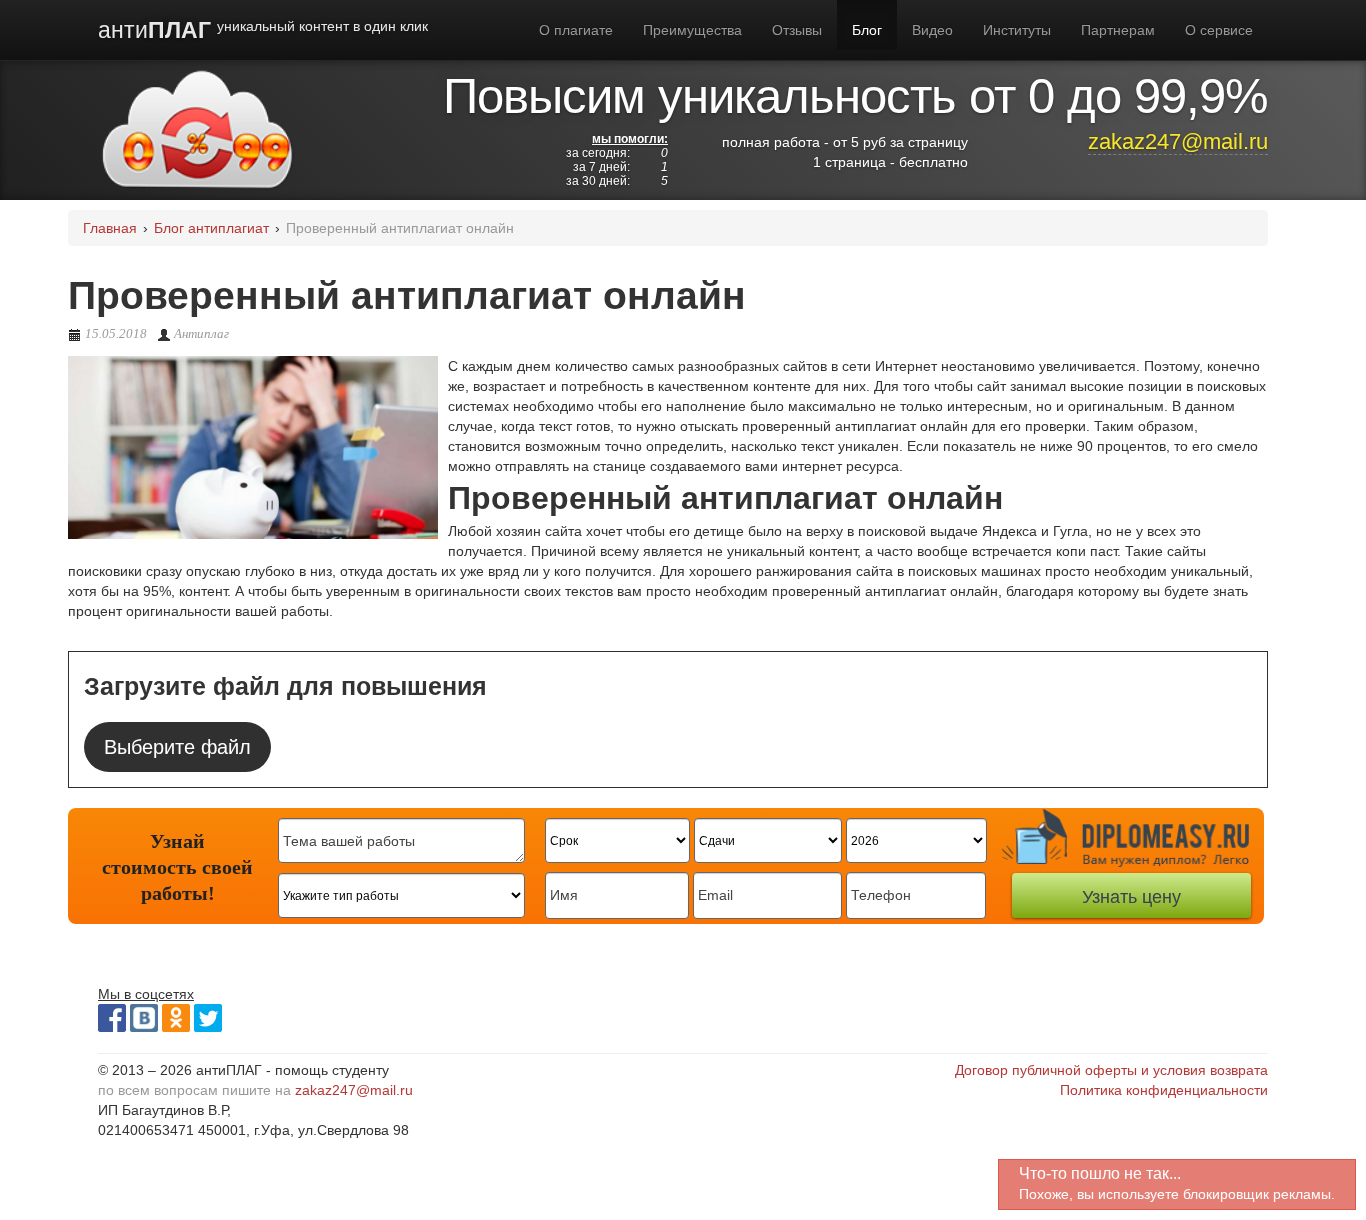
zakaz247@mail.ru (1178, 141)
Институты (1017, 30)
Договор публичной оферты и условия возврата (1111, 1070)
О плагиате (576, 30)
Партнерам (1118, 30)
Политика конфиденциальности (1164, 1090)
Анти (263, 30)
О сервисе (1219, 30)
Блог (867, 30)
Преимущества (692, 30)
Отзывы (797, 30)
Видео (932, 30)
